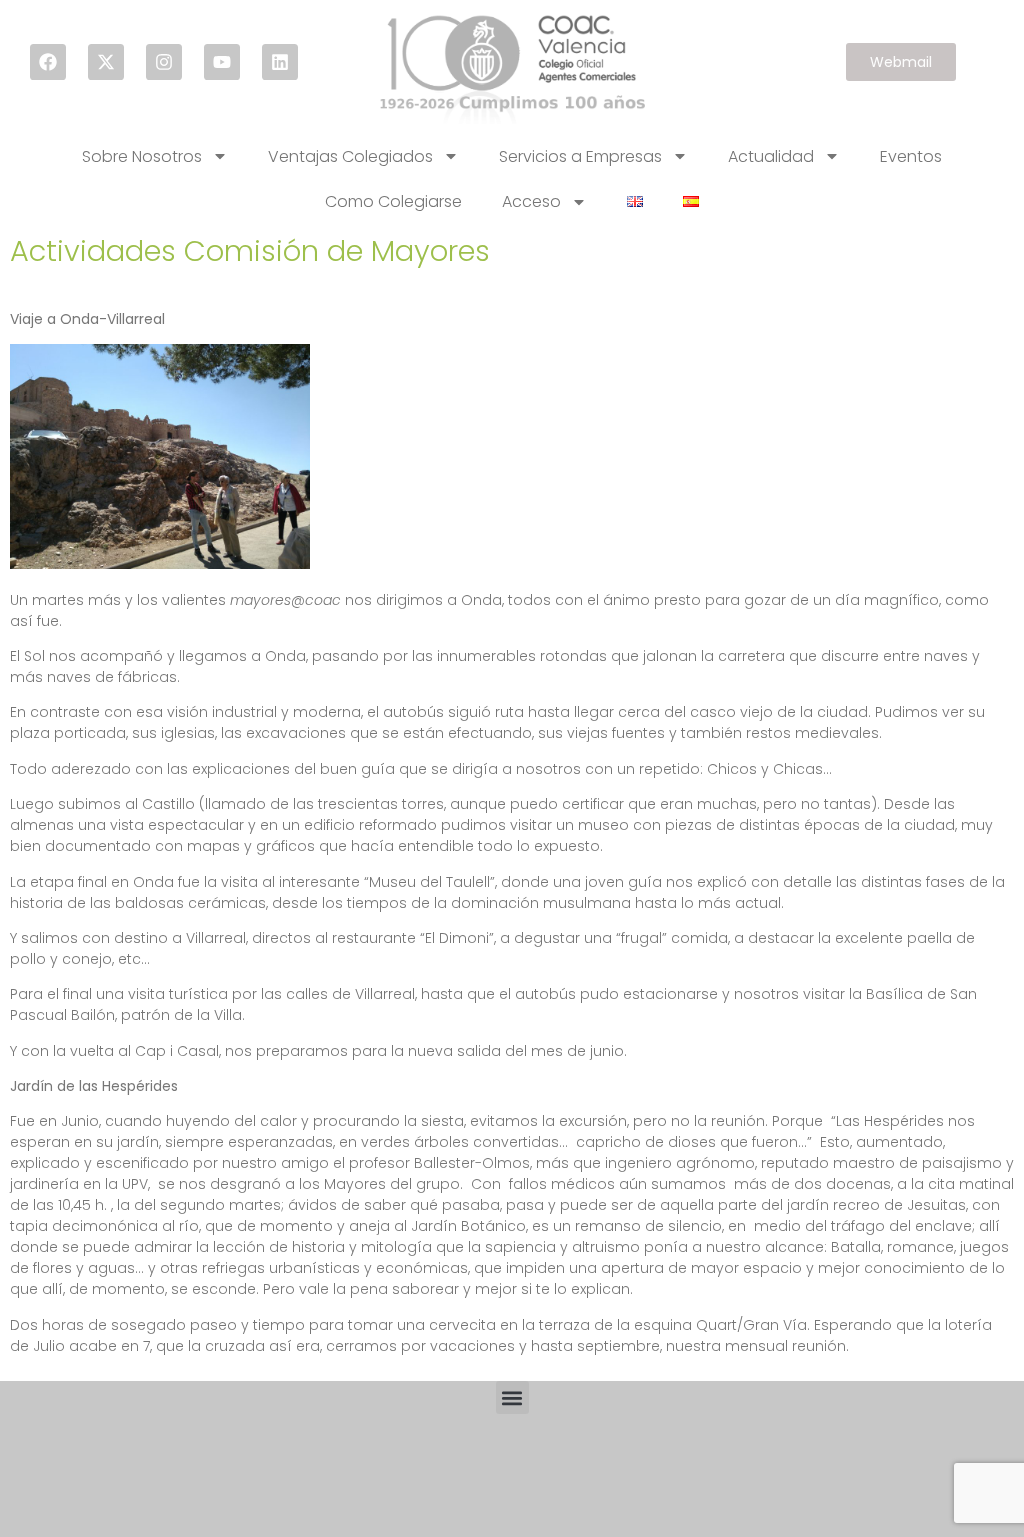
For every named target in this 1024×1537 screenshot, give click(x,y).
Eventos (911, 156)
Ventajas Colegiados (350, 156)
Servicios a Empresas (580, 156)
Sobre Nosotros (142, 156)
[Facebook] (48, 62)
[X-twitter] (106, 62)
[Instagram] (164, 62)
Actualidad (771, 156)
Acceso (531, 201)
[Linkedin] (280, 62)
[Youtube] (222, 62)
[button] (512, 1397)
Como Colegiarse (393, 201)
